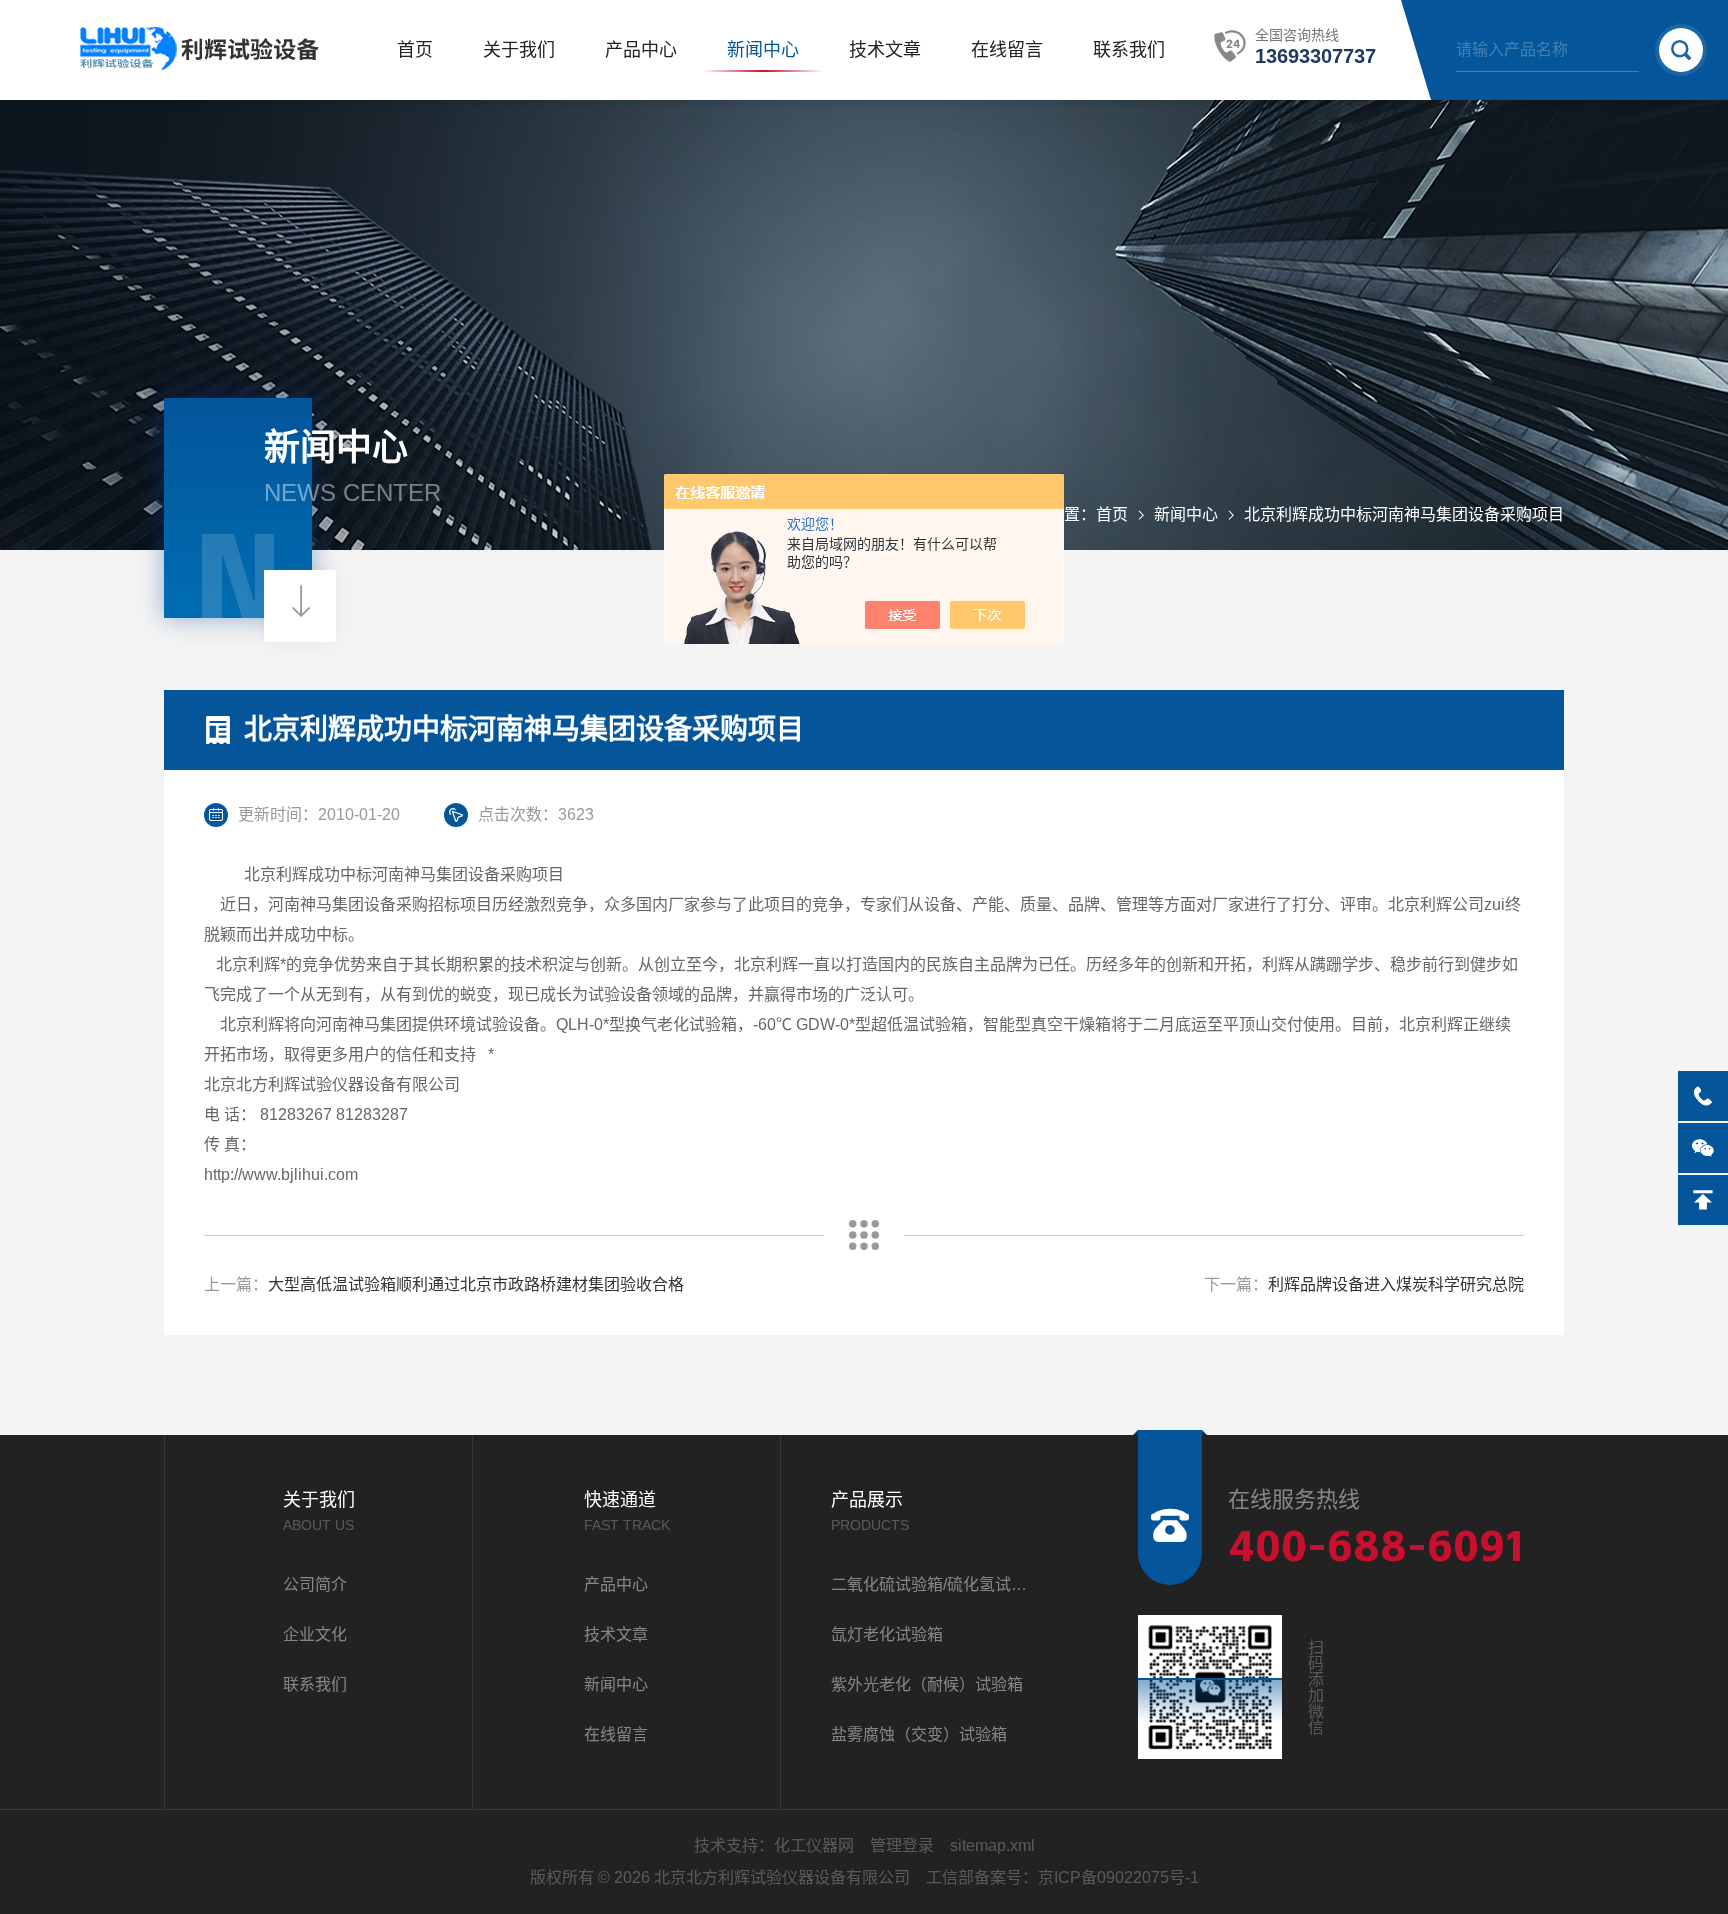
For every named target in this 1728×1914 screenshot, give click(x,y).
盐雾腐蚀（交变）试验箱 (919, 1734)
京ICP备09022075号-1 (1118, 1877)
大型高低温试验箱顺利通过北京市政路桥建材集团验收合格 (476, 1284)
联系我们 (1129, 50)
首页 (415, 50)
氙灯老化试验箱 (887, 1634)
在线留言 (1007, 50)
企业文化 (315, 1634)
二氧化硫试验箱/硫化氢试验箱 (934, 1584)
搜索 (1681, 50)
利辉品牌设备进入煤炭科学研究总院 (1396, 1284)
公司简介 (315, 1584)
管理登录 (902, 1845)
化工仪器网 (814, 1845)
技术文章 (885, 50)
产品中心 (641, 50)
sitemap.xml (992, 1845)
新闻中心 (763, 50)
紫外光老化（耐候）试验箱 (927, 1684)
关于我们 (519, 50)
